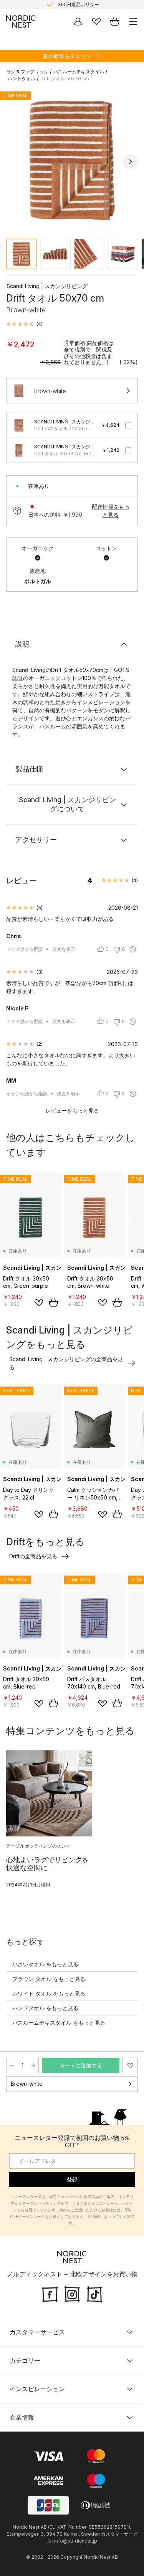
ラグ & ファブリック (27, 72)
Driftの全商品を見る (33, 1556)
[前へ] (14, 162)
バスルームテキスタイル (79, 72)
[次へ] (130, 162)
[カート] (115, 22)
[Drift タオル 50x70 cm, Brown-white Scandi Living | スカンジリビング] (72, 160)
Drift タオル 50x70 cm (65, 79)
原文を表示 (64, 949)
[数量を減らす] (12, 2065)
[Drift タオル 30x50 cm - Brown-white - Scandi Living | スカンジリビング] (19, 450)
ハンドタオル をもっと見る (45, 2008)
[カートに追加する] (53, 1302)
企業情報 (22, 2417)
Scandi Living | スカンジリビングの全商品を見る (66, 1363)
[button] (24, 324)
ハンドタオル (22, 79)
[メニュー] (133, 22)
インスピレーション (37, 2389)
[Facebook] (50, 2294)
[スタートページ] (21, 22)
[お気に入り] (96, 22)
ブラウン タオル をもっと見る (49, 1979)
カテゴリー (25, 2360)
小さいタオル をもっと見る (45, 1964)
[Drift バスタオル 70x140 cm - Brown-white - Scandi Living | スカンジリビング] (19, 425)
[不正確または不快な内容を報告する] (133, 949)
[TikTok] (94, 2294)
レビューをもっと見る (72, 1111)
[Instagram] (72, 2294)
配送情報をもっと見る (111, 511)
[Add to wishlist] (39, 1303)
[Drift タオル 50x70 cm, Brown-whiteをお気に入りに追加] (130, 2065)
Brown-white (27, 2084)
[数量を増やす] (33, 2065)
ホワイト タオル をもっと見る (49, 1993)
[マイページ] (78, 22)
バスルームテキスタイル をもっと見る (59, 2023)
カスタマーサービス (37, 2332)
